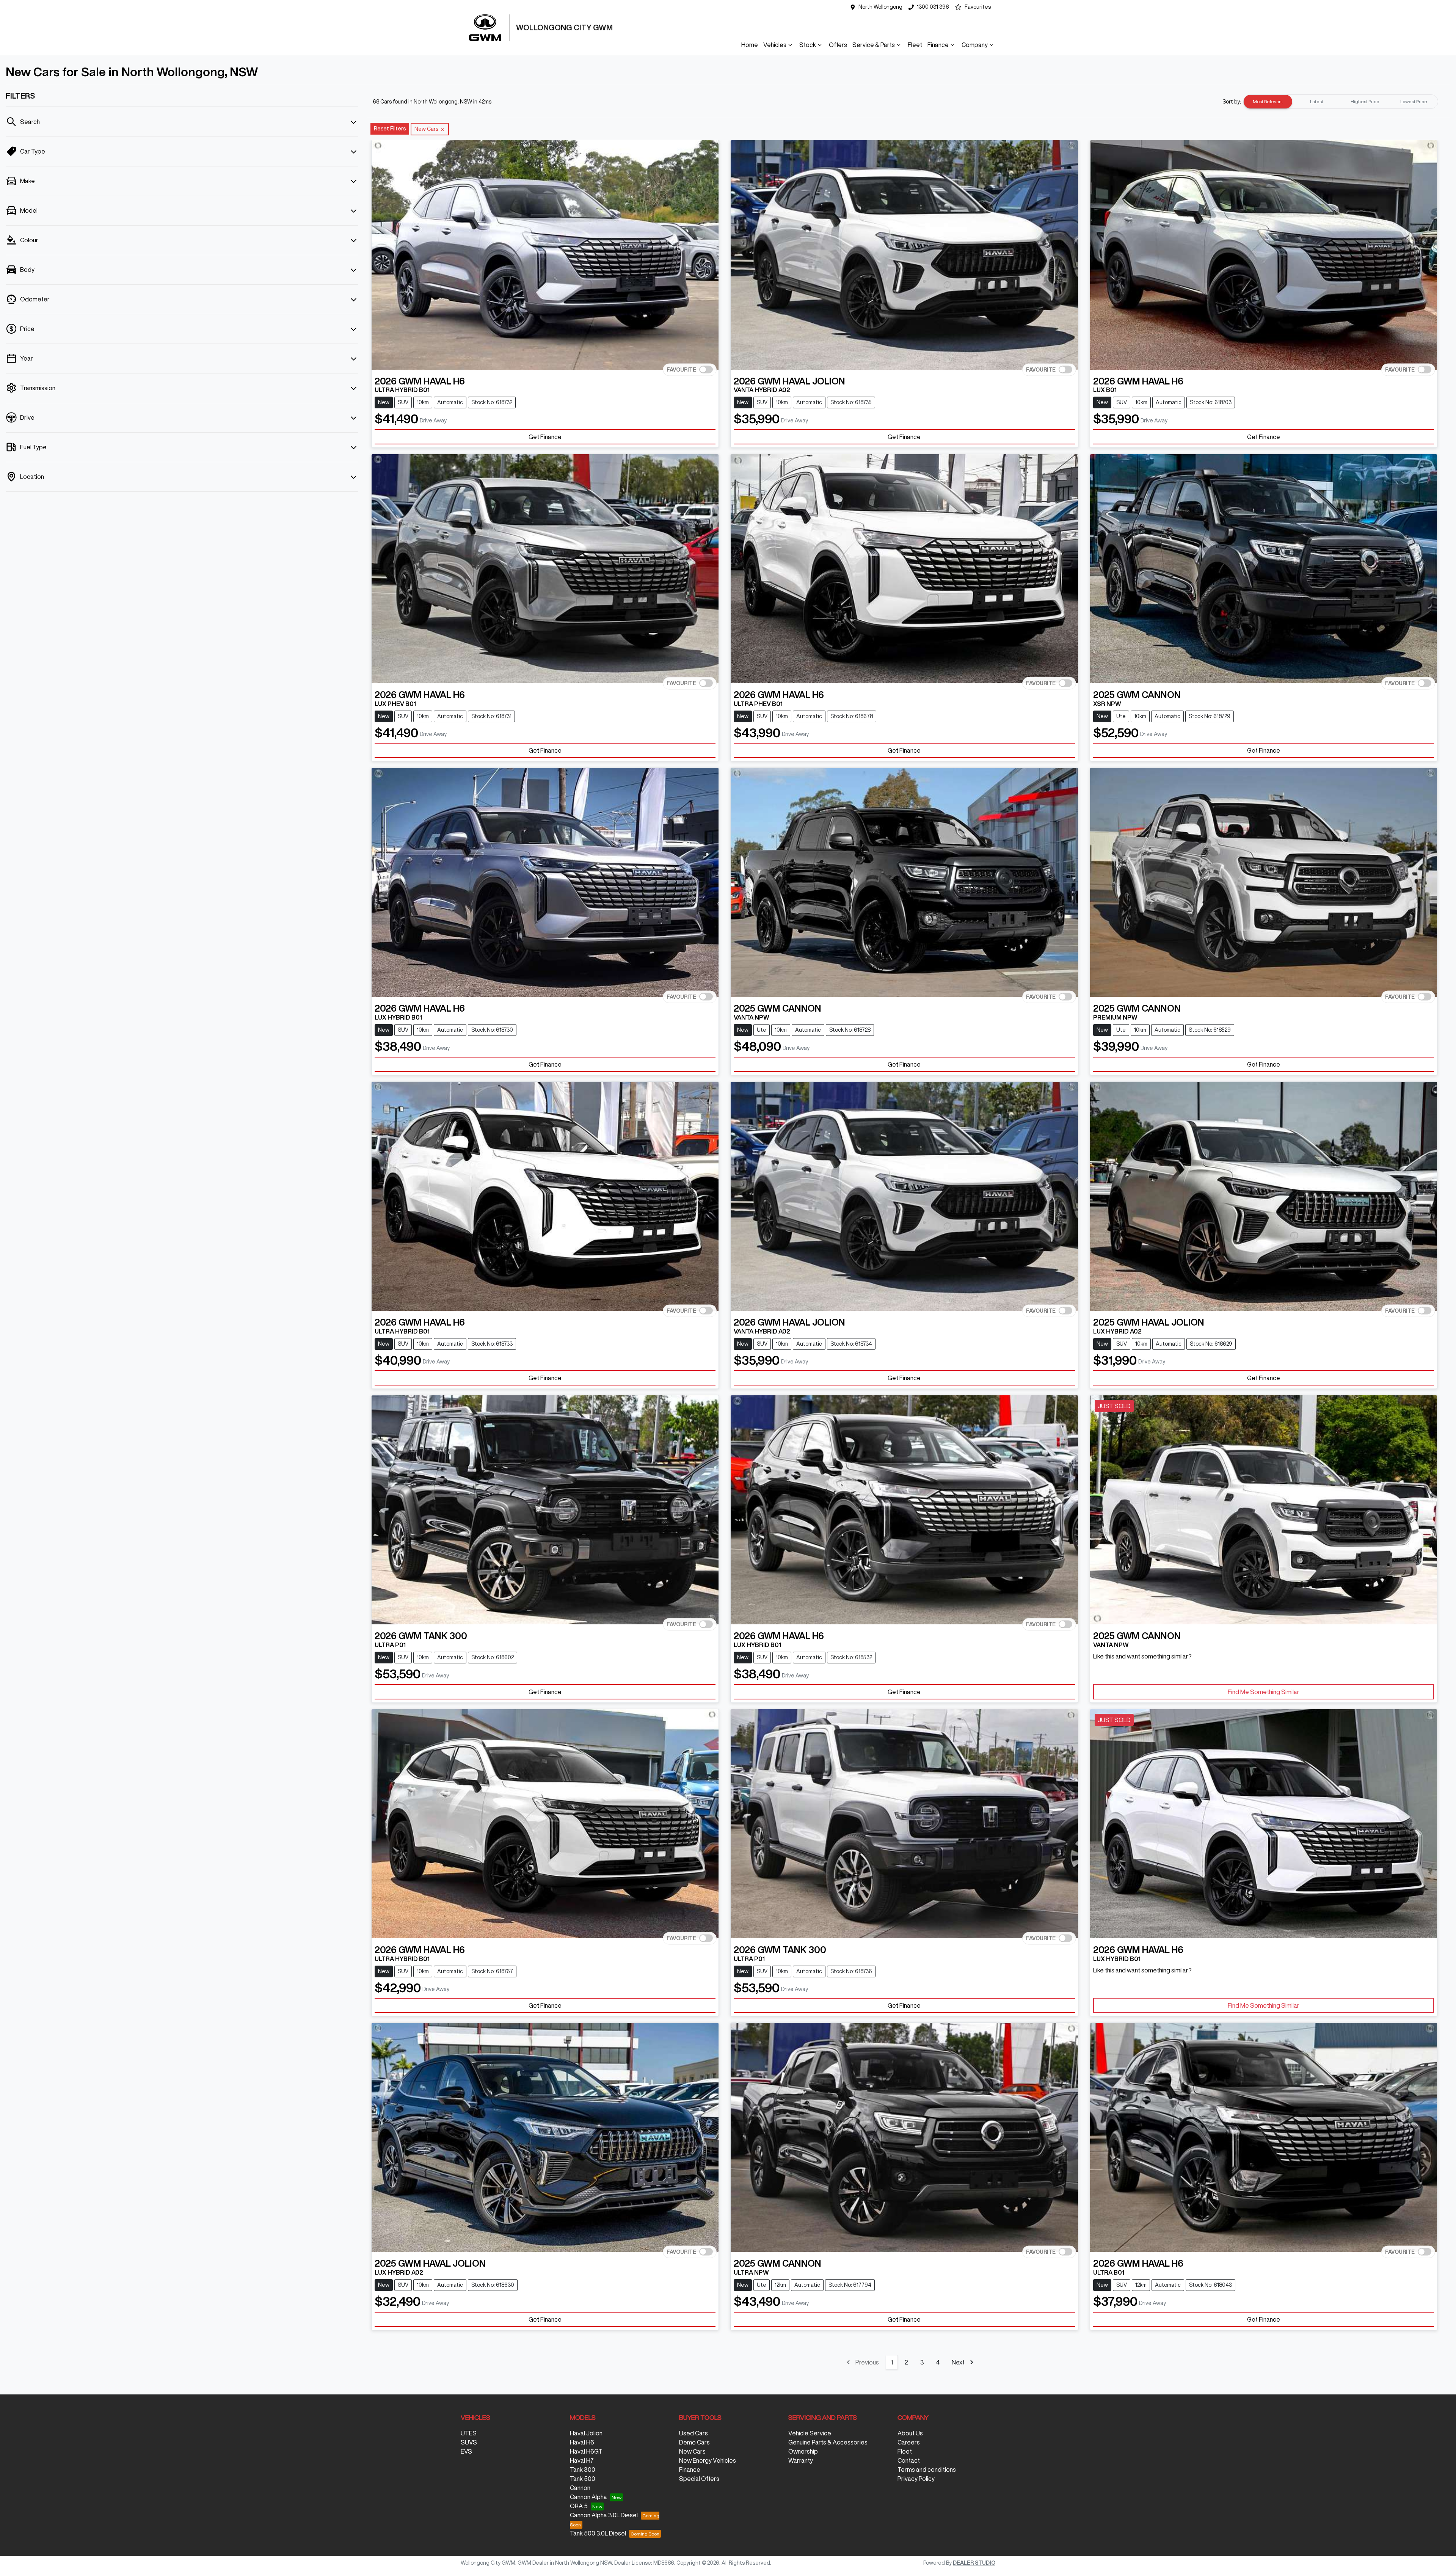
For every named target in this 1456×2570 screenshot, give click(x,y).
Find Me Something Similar (1264, 1692)
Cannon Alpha (588, 2497)
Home (750, 45)
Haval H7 (582, 2460)
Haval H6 (582, 2442)
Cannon (580, 2488)
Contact (909, 2460)
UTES (469, 2433)
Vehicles (775, 45)
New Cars (692, 2451)
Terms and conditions (927, 2470)
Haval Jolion (586, 2433)
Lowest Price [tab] (1414, 101)
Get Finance (545, 437)
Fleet (915, 45)
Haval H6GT (586, 2451)
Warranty (801, 2460)
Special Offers (699, 2479)
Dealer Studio (974, 2563)
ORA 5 (579, 2506)
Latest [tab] (1317, 101)
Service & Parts (874, 45)
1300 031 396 (933, 7)
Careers (909, 2442)
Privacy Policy (916, 2479)
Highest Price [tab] (1365, 101)
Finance (938, 45)
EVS (466, 2451)
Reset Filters (390, 129)
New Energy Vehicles (708, 2460)
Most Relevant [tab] (1268, 101)
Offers (838, 45)
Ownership (803, 2451)
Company (975, 45)
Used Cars (693, 2433)
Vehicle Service (810, 2433)
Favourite (681, 369)
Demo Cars (694, 2442)
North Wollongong (880, 7)
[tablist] (1341, 102)
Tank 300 (583, 2470)
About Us (910, 2433)
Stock (808, 45)
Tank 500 (583, 2479)
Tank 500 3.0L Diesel (598, 2533)
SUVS (469, 2442)
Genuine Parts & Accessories (828, 2442)
